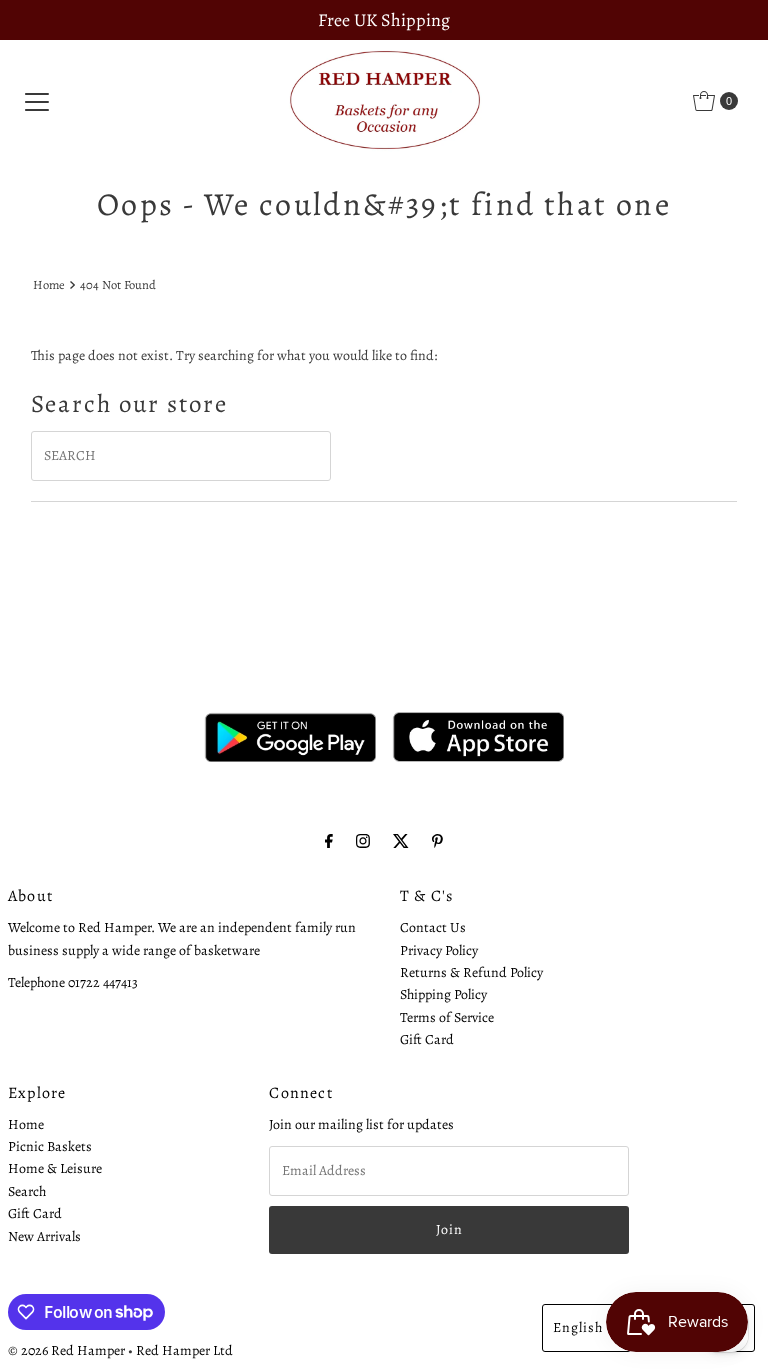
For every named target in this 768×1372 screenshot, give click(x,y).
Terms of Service (447, 1017)
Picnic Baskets (50, 1146)
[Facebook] (329, 841)
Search (27, 1191)
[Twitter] (401, 841)
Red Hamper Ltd (184, 1350)
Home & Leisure (55, 1168)
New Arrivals (44, 1236)
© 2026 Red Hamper (66, 1350)
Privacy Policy (439, 950)
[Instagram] (363, 841)
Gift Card (427, 1039)
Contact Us (433, 927)
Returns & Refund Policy (471, 972)
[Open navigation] (37, 101)
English (578, 1327)
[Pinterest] (437, 841)
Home (49, 284)
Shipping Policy (443, 994)
